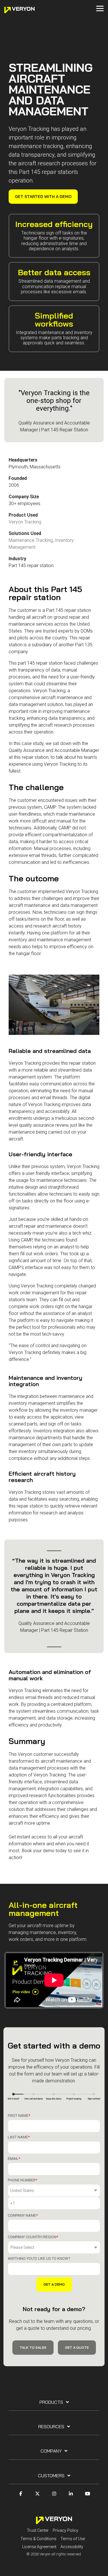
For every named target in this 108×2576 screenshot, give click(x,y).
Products (51, 2402)
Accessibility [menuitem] (72, 2547)
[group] (54, 1005)
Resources (51, 2426)
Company (51, 2451)
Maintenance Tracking (31, 540)
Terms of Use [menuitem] (73, 2539)
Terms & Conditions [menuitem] (38, 2539)
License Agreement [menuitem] (39, 2547)
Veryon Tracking (25, 522)
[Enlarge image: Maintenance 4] (54, 1005)
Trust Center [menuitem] (38, 2530)
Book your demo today (44, 1851)
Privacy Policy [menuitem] (66, 2530)
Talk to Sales (33, 2347)
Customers (51, 2476)
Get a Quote (77, 2347)
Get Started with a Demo (43, 197)
